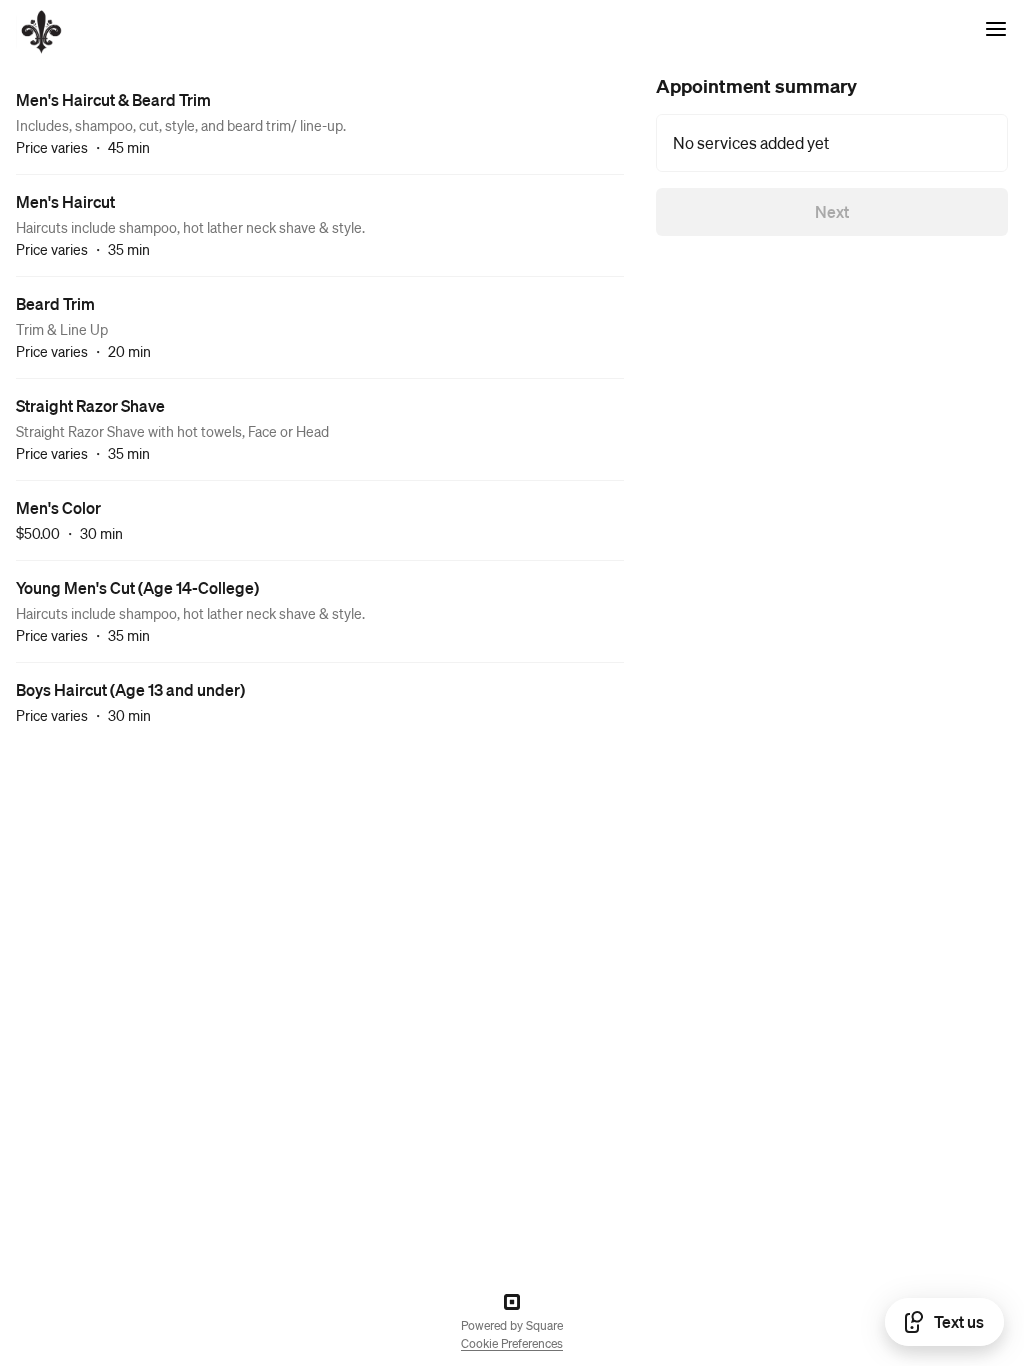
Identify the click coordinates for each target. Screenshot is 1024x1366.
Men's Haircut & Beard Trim (113, 99)
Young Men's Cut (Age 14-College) (137, 587)
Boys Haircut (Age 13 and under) (130, 689)
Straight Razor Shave (90, 405)
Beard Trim (55, 303)
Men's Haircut (65, 201)
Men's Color (58, 507)
